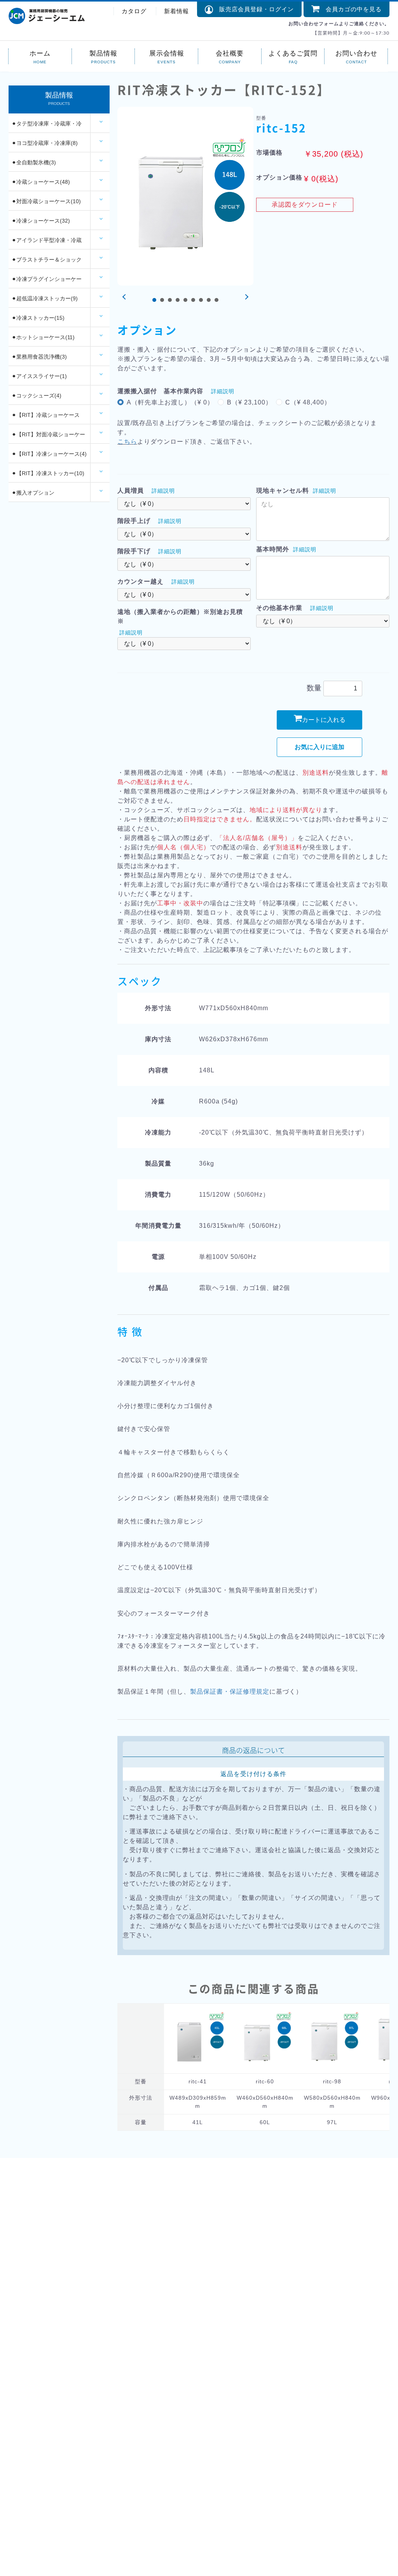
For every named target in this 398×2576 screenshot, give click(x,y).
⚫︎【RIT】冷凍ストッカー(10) (48, 473)
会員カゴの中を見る (351, 9)
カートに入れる (324, 720)
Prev (125, 297)
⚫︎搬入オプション (33, 493)
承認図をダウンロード (305, 205)
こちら (127, 442)
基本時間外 (273, 549)
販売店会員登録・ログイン (253, 9)
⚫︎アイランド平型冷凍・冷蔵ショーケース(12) (47, 243)
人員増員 (131, 491)
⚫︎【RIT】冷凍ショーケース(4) (49, 454)
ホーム (40, 53)
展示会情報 (167, 53)
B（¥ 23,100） (250, 402)
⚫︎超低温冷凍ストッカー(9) (45, 298)
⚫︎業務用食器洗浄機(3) (39, 357)
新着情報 (176, 11)
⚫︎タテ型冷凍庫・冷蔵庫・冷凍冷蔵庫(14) (47, 127)
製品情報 (103, 53)
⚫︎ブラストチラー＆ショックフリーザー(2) (47, 263)
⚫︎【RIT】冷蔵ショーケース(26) (46, 418)
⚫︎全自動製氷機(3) (34, 162)
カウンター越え (141, 581)
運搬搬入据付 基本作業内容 (160, 391)
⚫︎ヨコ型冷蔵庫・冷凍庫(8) (45, 143)
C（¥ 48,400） (308, 402)
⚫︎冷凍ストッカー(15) (38, 318)
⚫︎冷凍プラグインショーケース (47, 282)
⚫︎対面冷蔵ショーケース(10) (46, 201)
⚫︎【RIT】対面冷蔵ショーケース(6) (48, 437)
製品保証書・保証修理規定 (230, 1691)
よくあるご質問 (293, 53)
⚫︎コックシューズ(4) (37, 396)
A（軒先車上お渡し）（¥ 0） (170, 402)
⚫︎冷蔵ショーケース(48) (41, 182)
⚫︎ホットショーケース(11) (43, 337)
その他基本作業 (279, 608)
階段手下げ (134, 551)
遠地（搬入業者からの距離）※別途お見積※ (180, 616)
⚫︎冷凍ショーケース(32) (41, 221)
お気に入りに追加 (319, 747)
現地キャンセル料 (283, 491)
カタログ (134, 11)
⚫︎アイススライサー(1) (39, 376)
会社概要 (230, 53)
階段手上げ (134, 521)
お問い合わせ (356, 53)
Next (246, 297)
